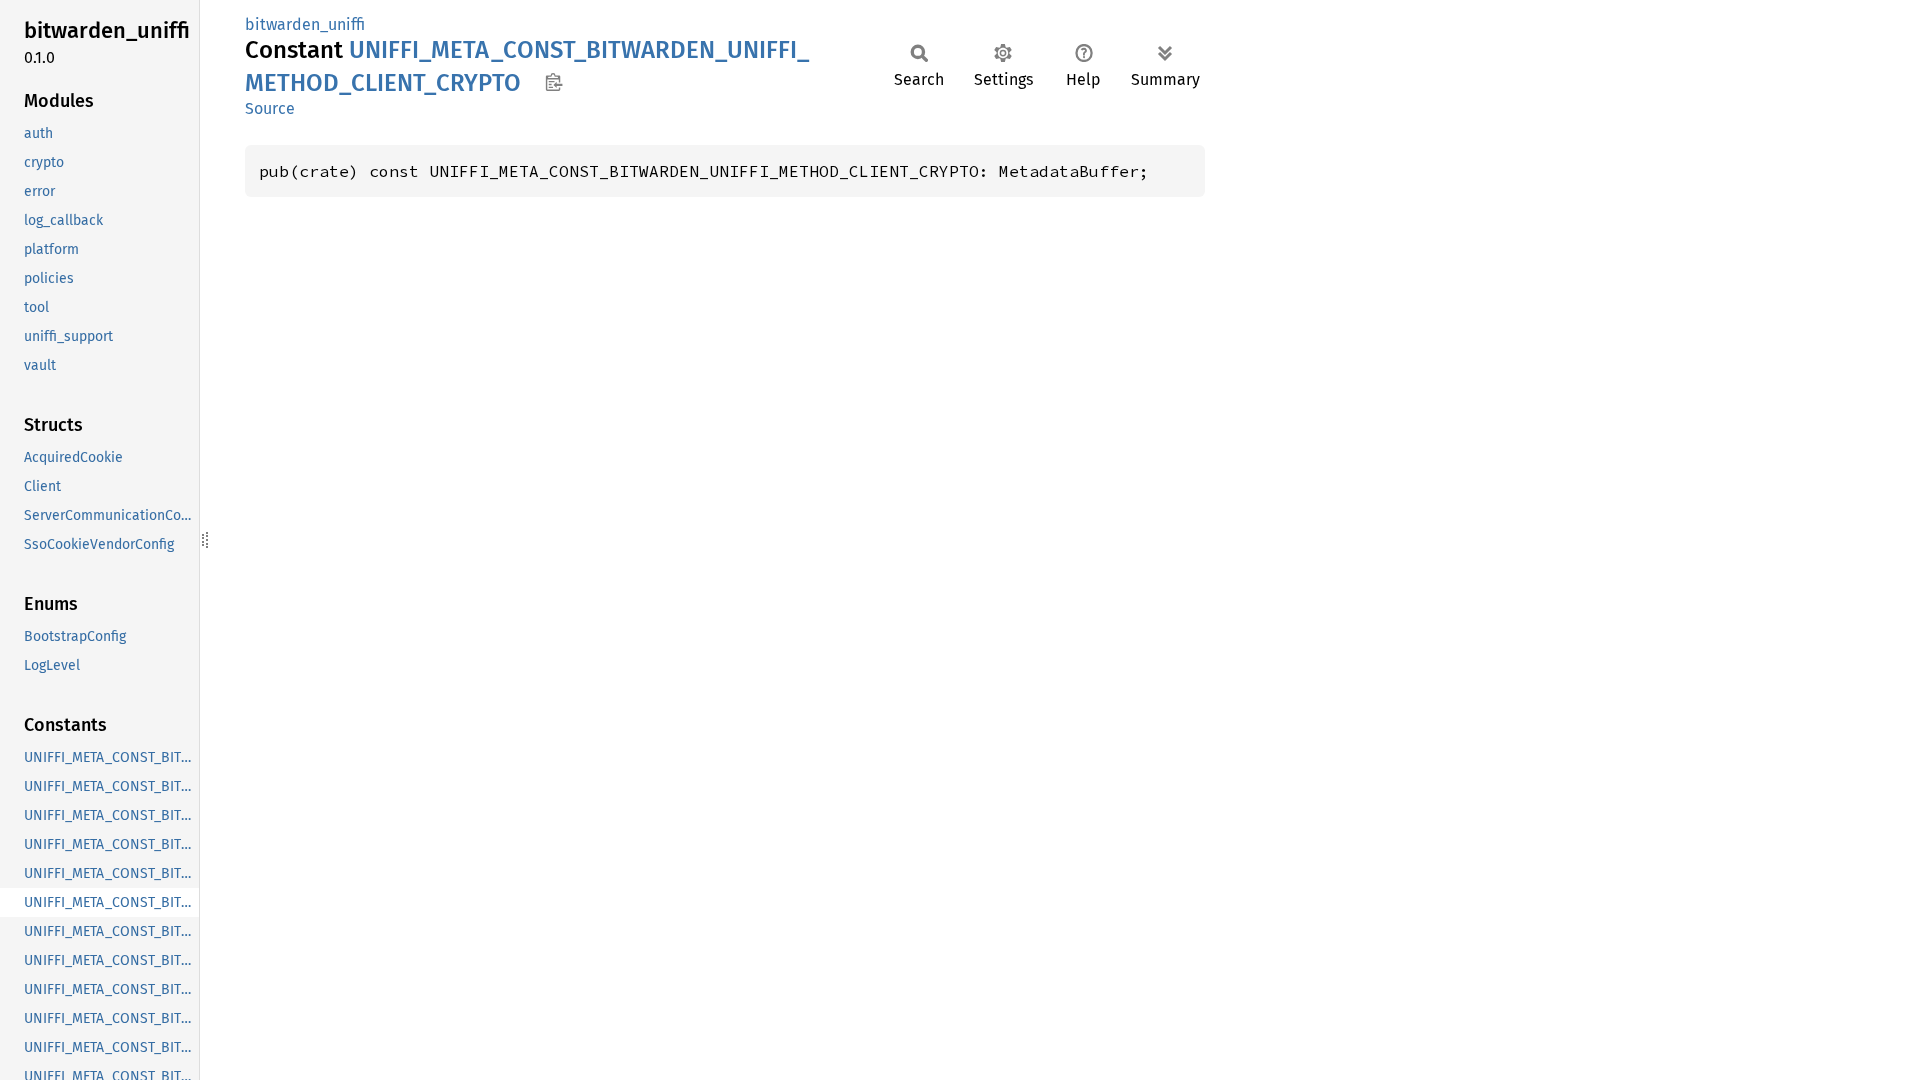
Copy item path (553, 82)
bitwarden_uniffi (305, 24)
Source (270, 108)
